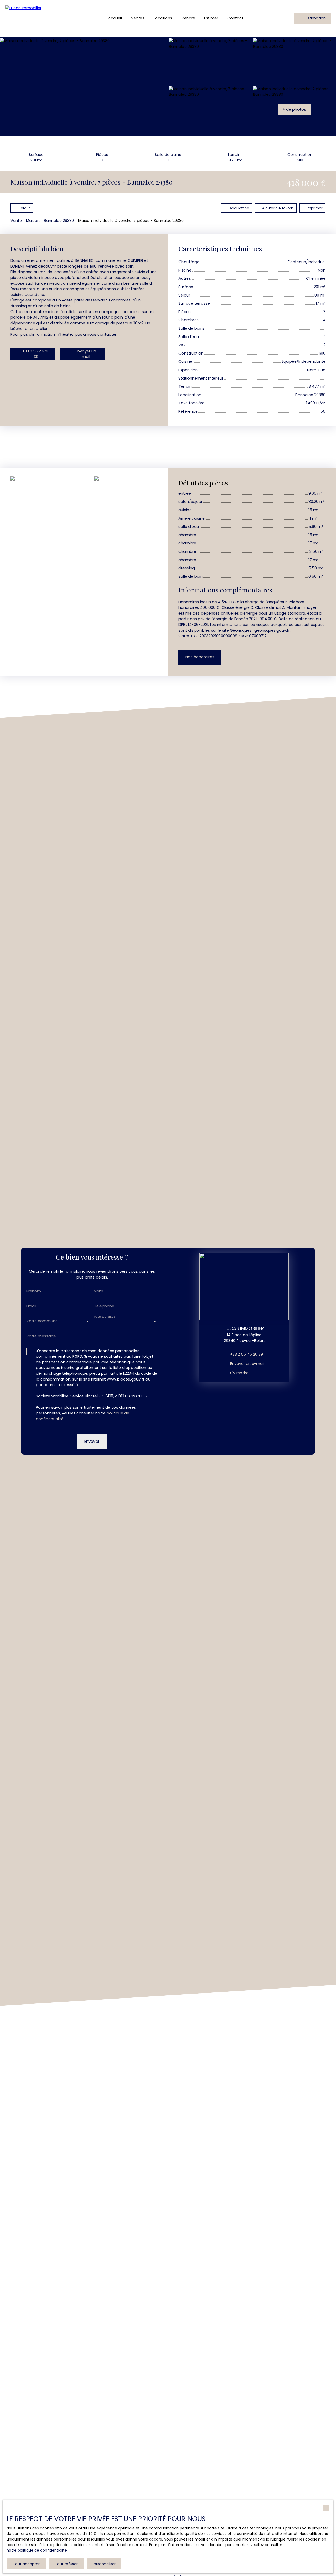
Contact (235, 18)
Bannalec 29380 (59, 221)
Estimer (211, 18)
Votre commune (42, 1321)
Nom (99, 1291)
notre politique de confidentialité (37, 2550)
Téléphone (104, 1306)
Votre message (41, 1336)
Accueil (115, 18)
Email (31, 1306)
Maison (33, 221)
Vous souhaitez (104, 1317)
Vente (16, 221)
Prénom (34, 1291)
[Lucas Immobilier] (39, 18)
